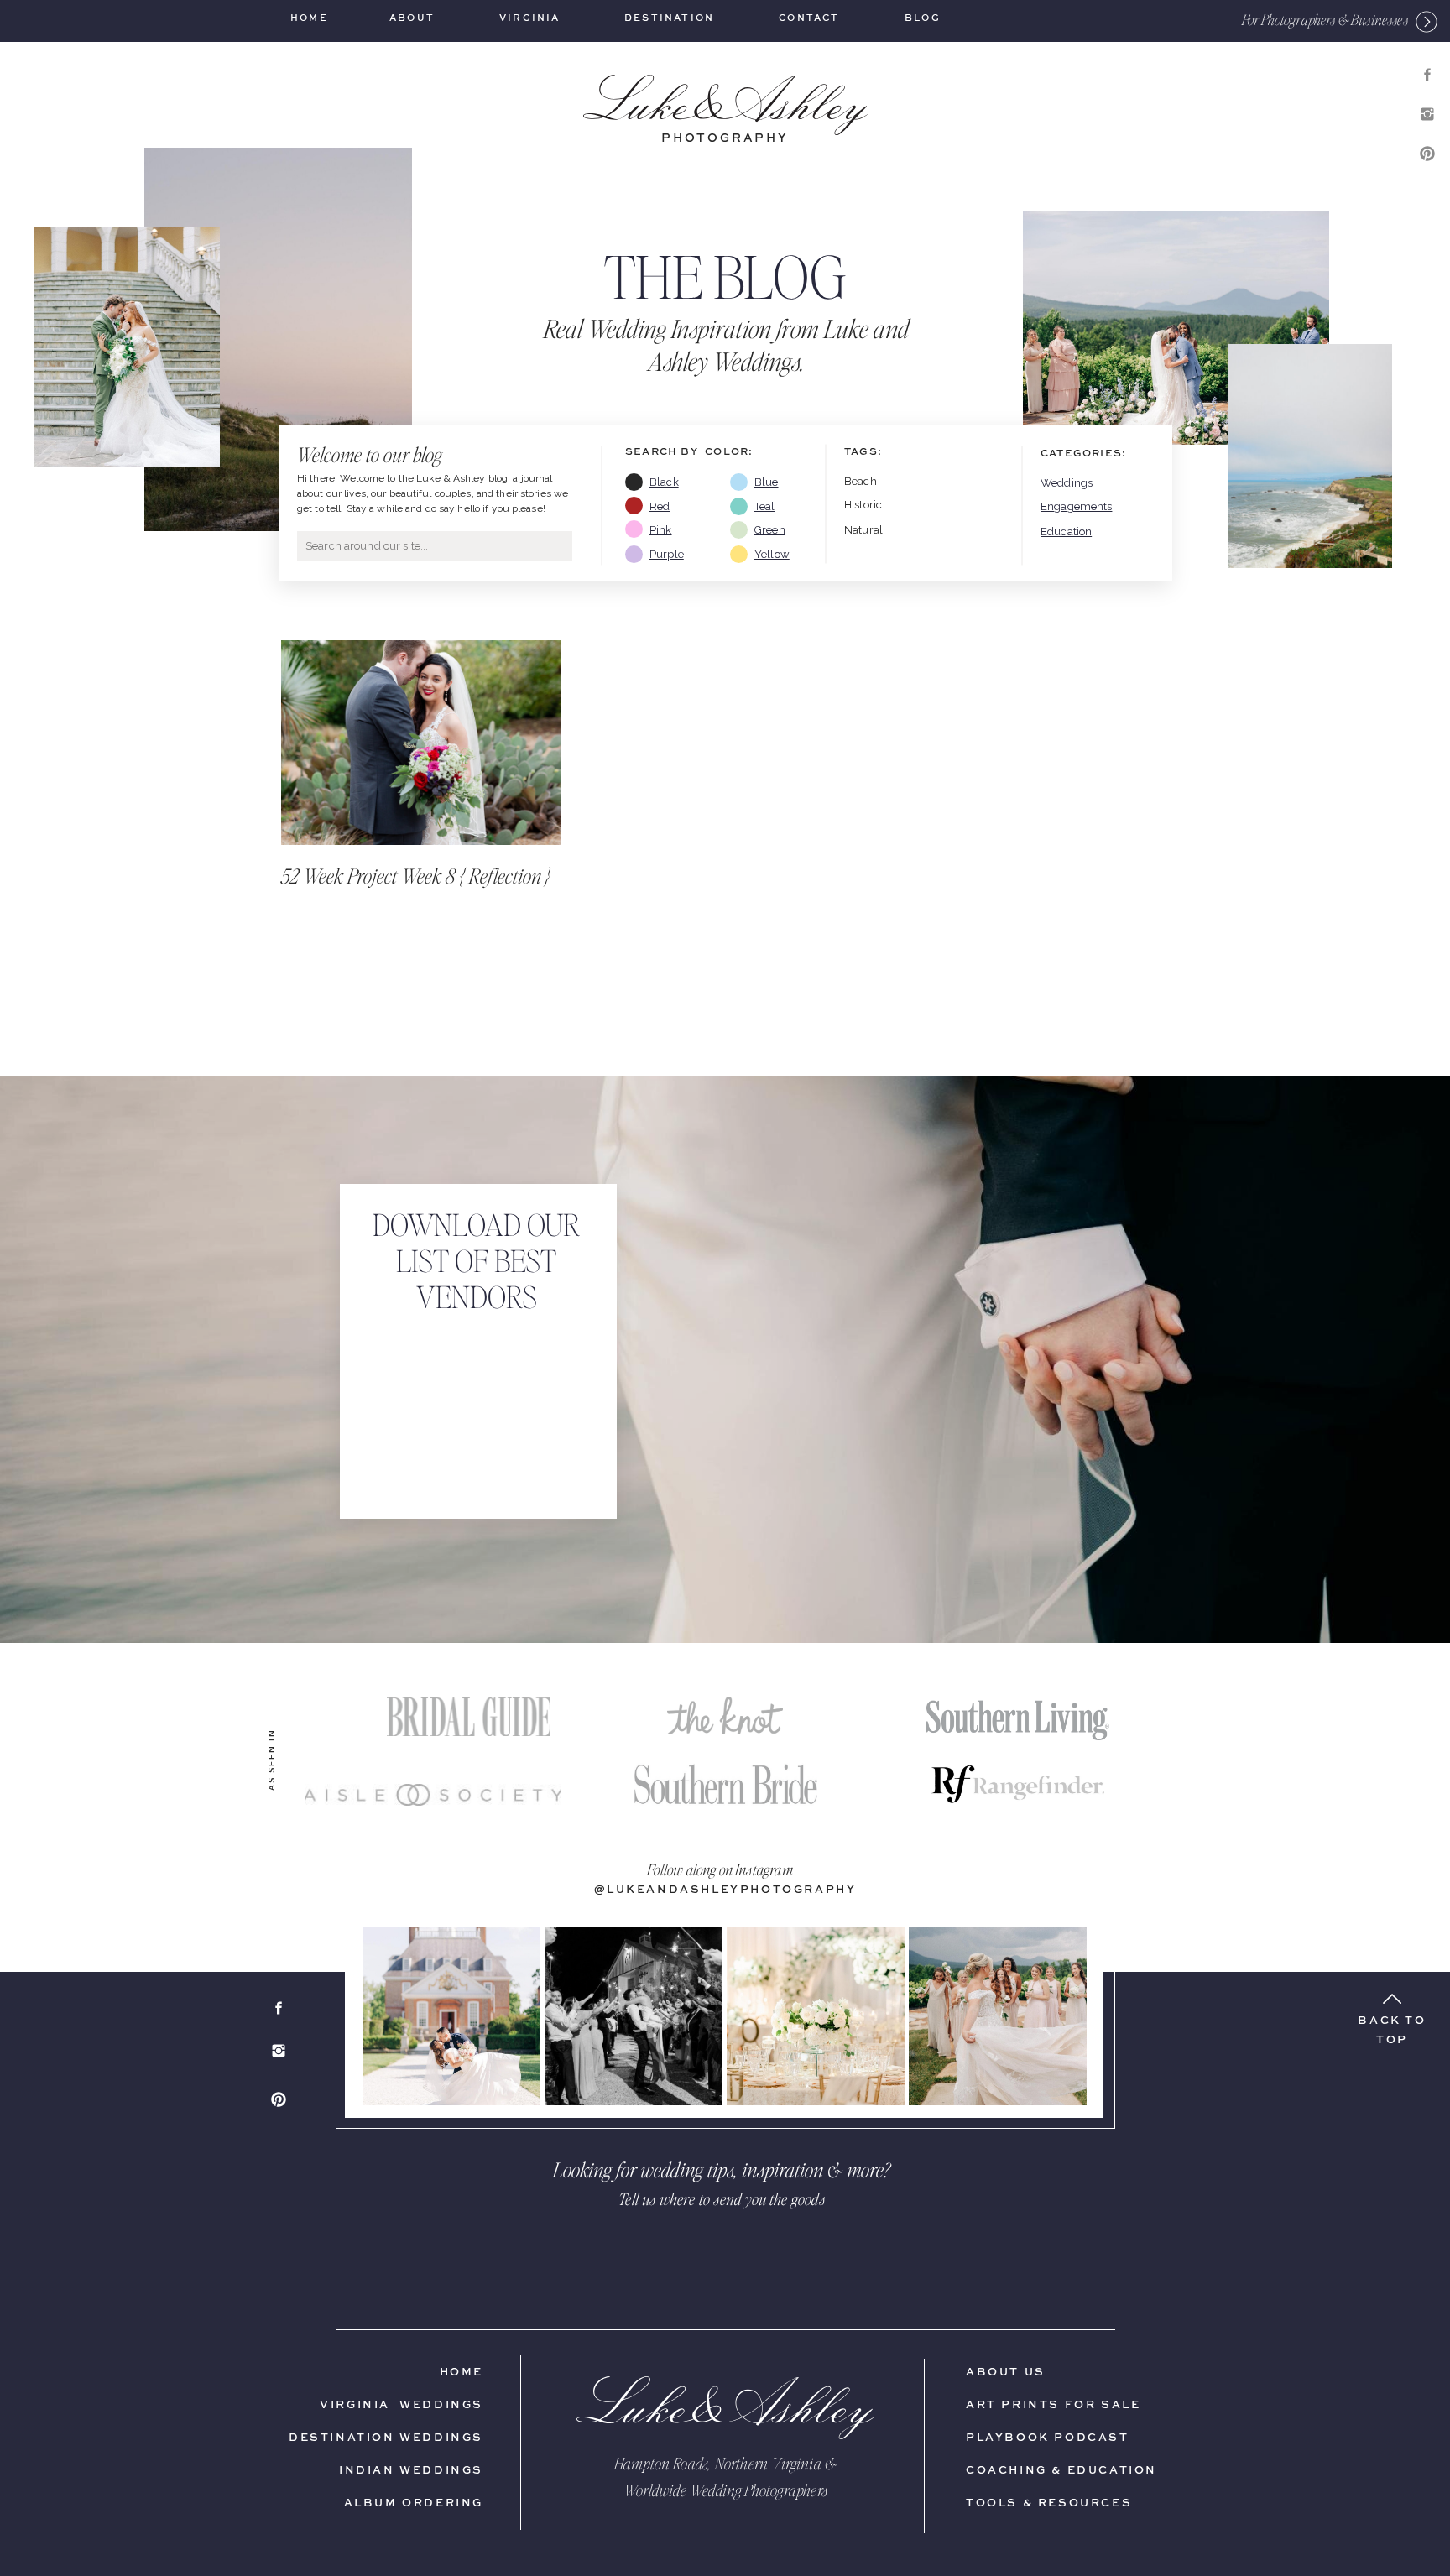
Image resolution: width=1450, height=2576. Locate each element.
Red (660, 506)
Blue (767, 482)
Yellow (772, 554)
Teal (765, 506)
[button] (1325, 20)
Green (770, 530)
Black (664, 482)
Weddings (1067, 483)
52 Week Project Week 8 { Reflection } (416, 876)
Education (1066, 532)
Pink (661, 530)
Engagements (1076, 506)
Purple (667, 554)
